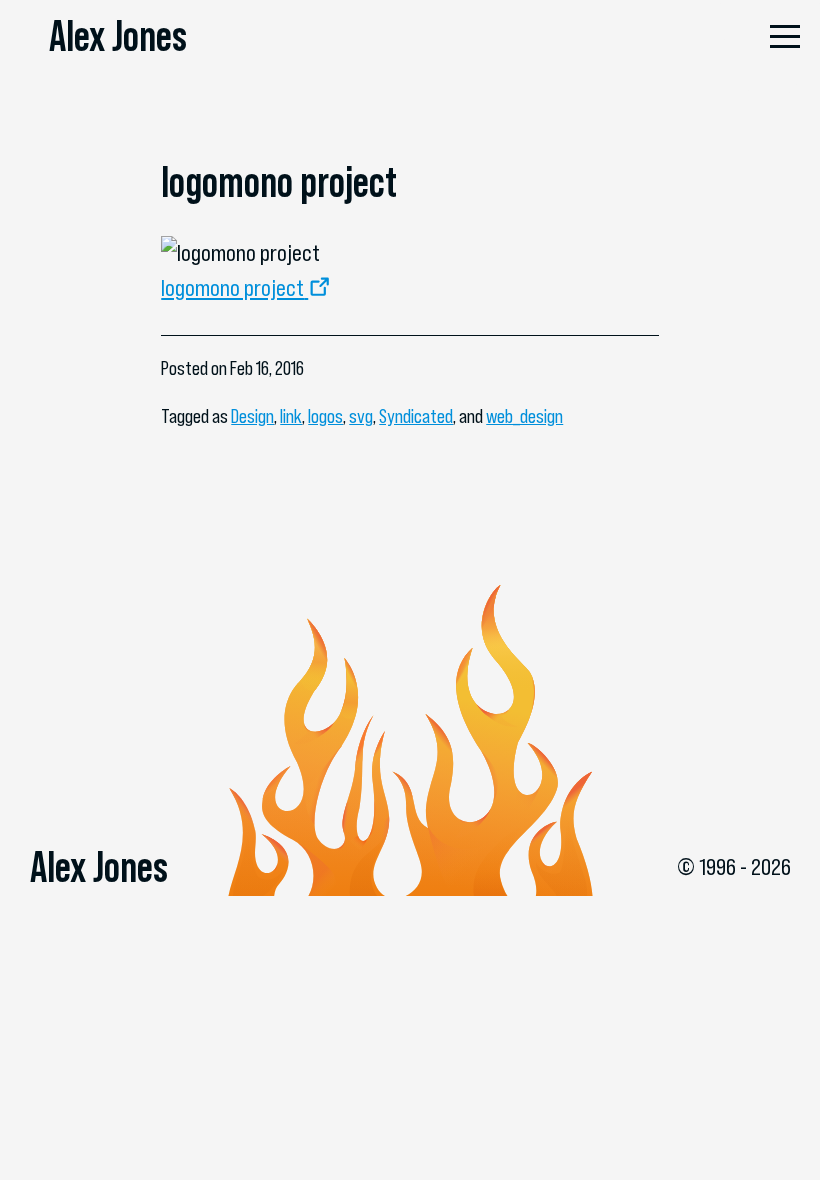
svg (361, 416)
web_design (524, 416)
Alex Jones (118, 36)
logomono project (232, 288)
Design (252, 416)
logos (325, 416)
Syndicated (416, 416)
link (291, 416)
